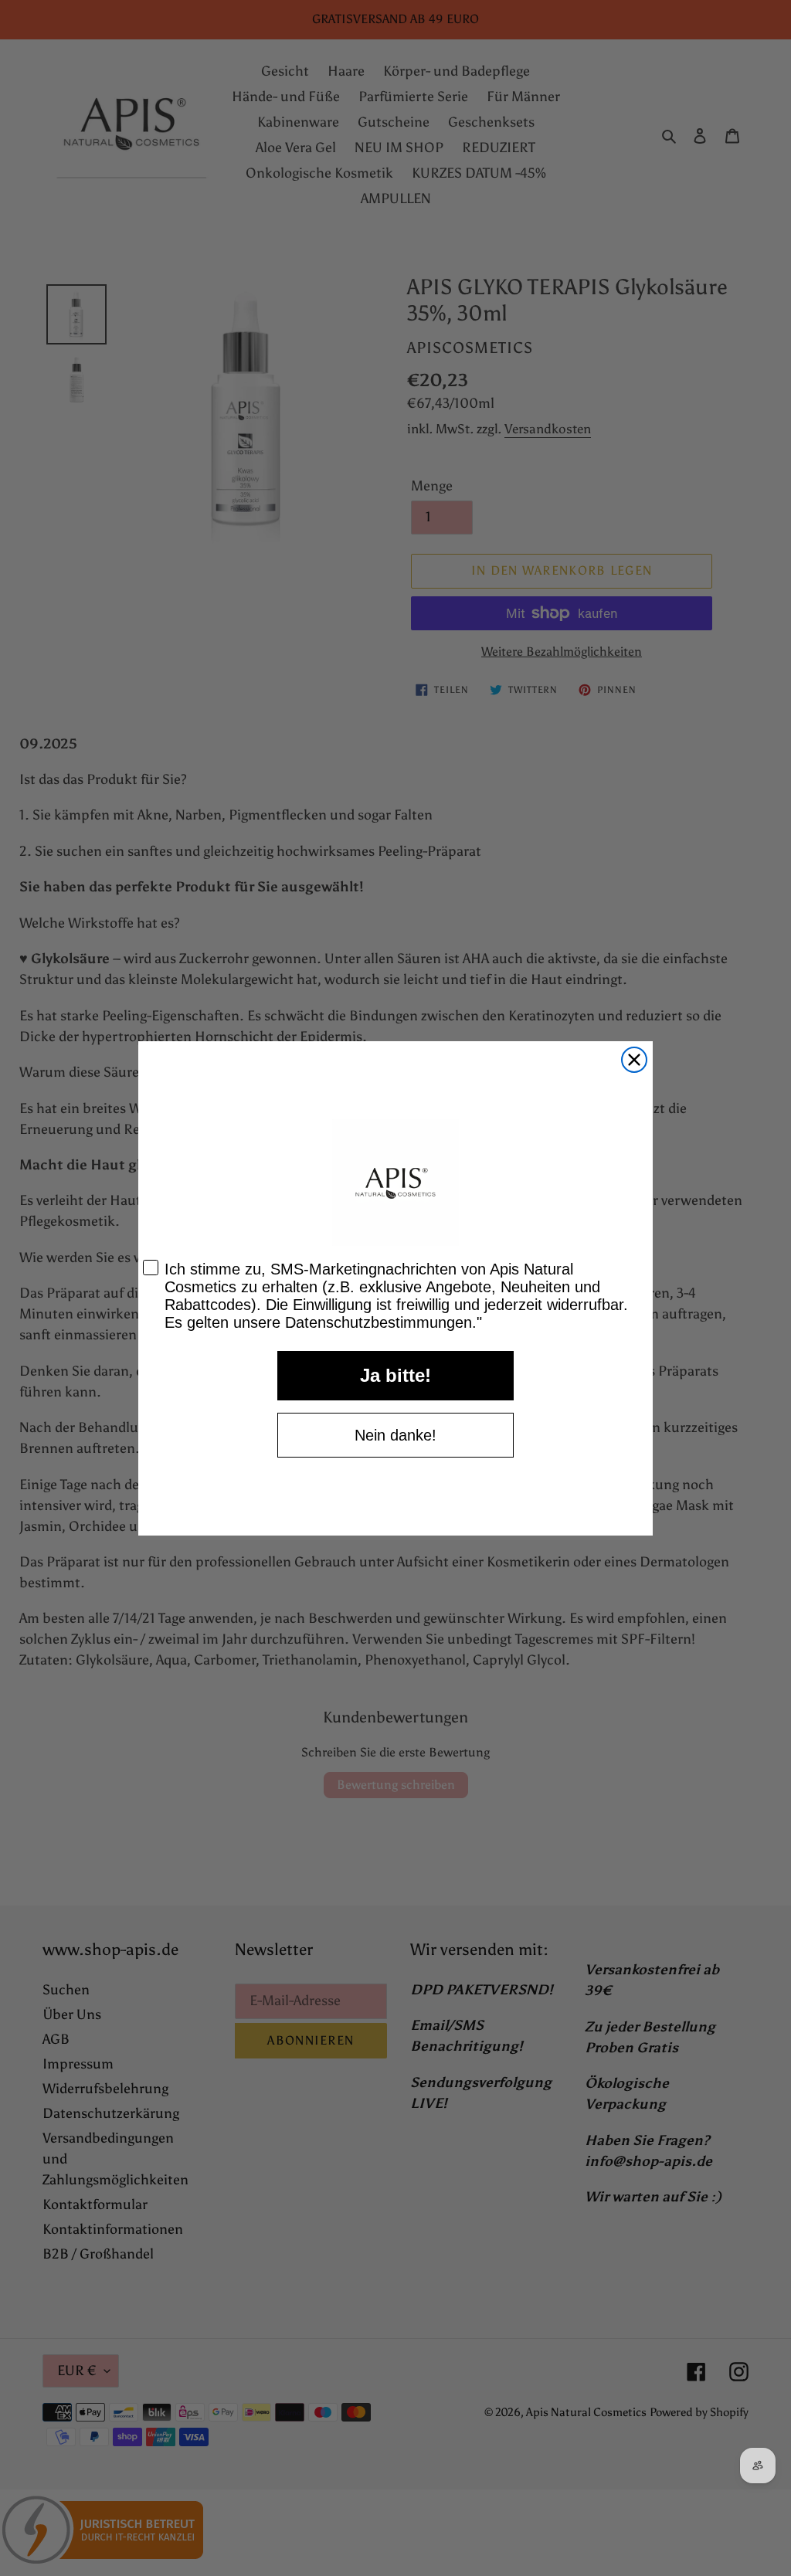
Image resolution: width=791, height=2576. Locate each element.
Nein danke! (395, 1435)
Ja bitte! (395, 1375)
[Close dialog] (634, 1060)
